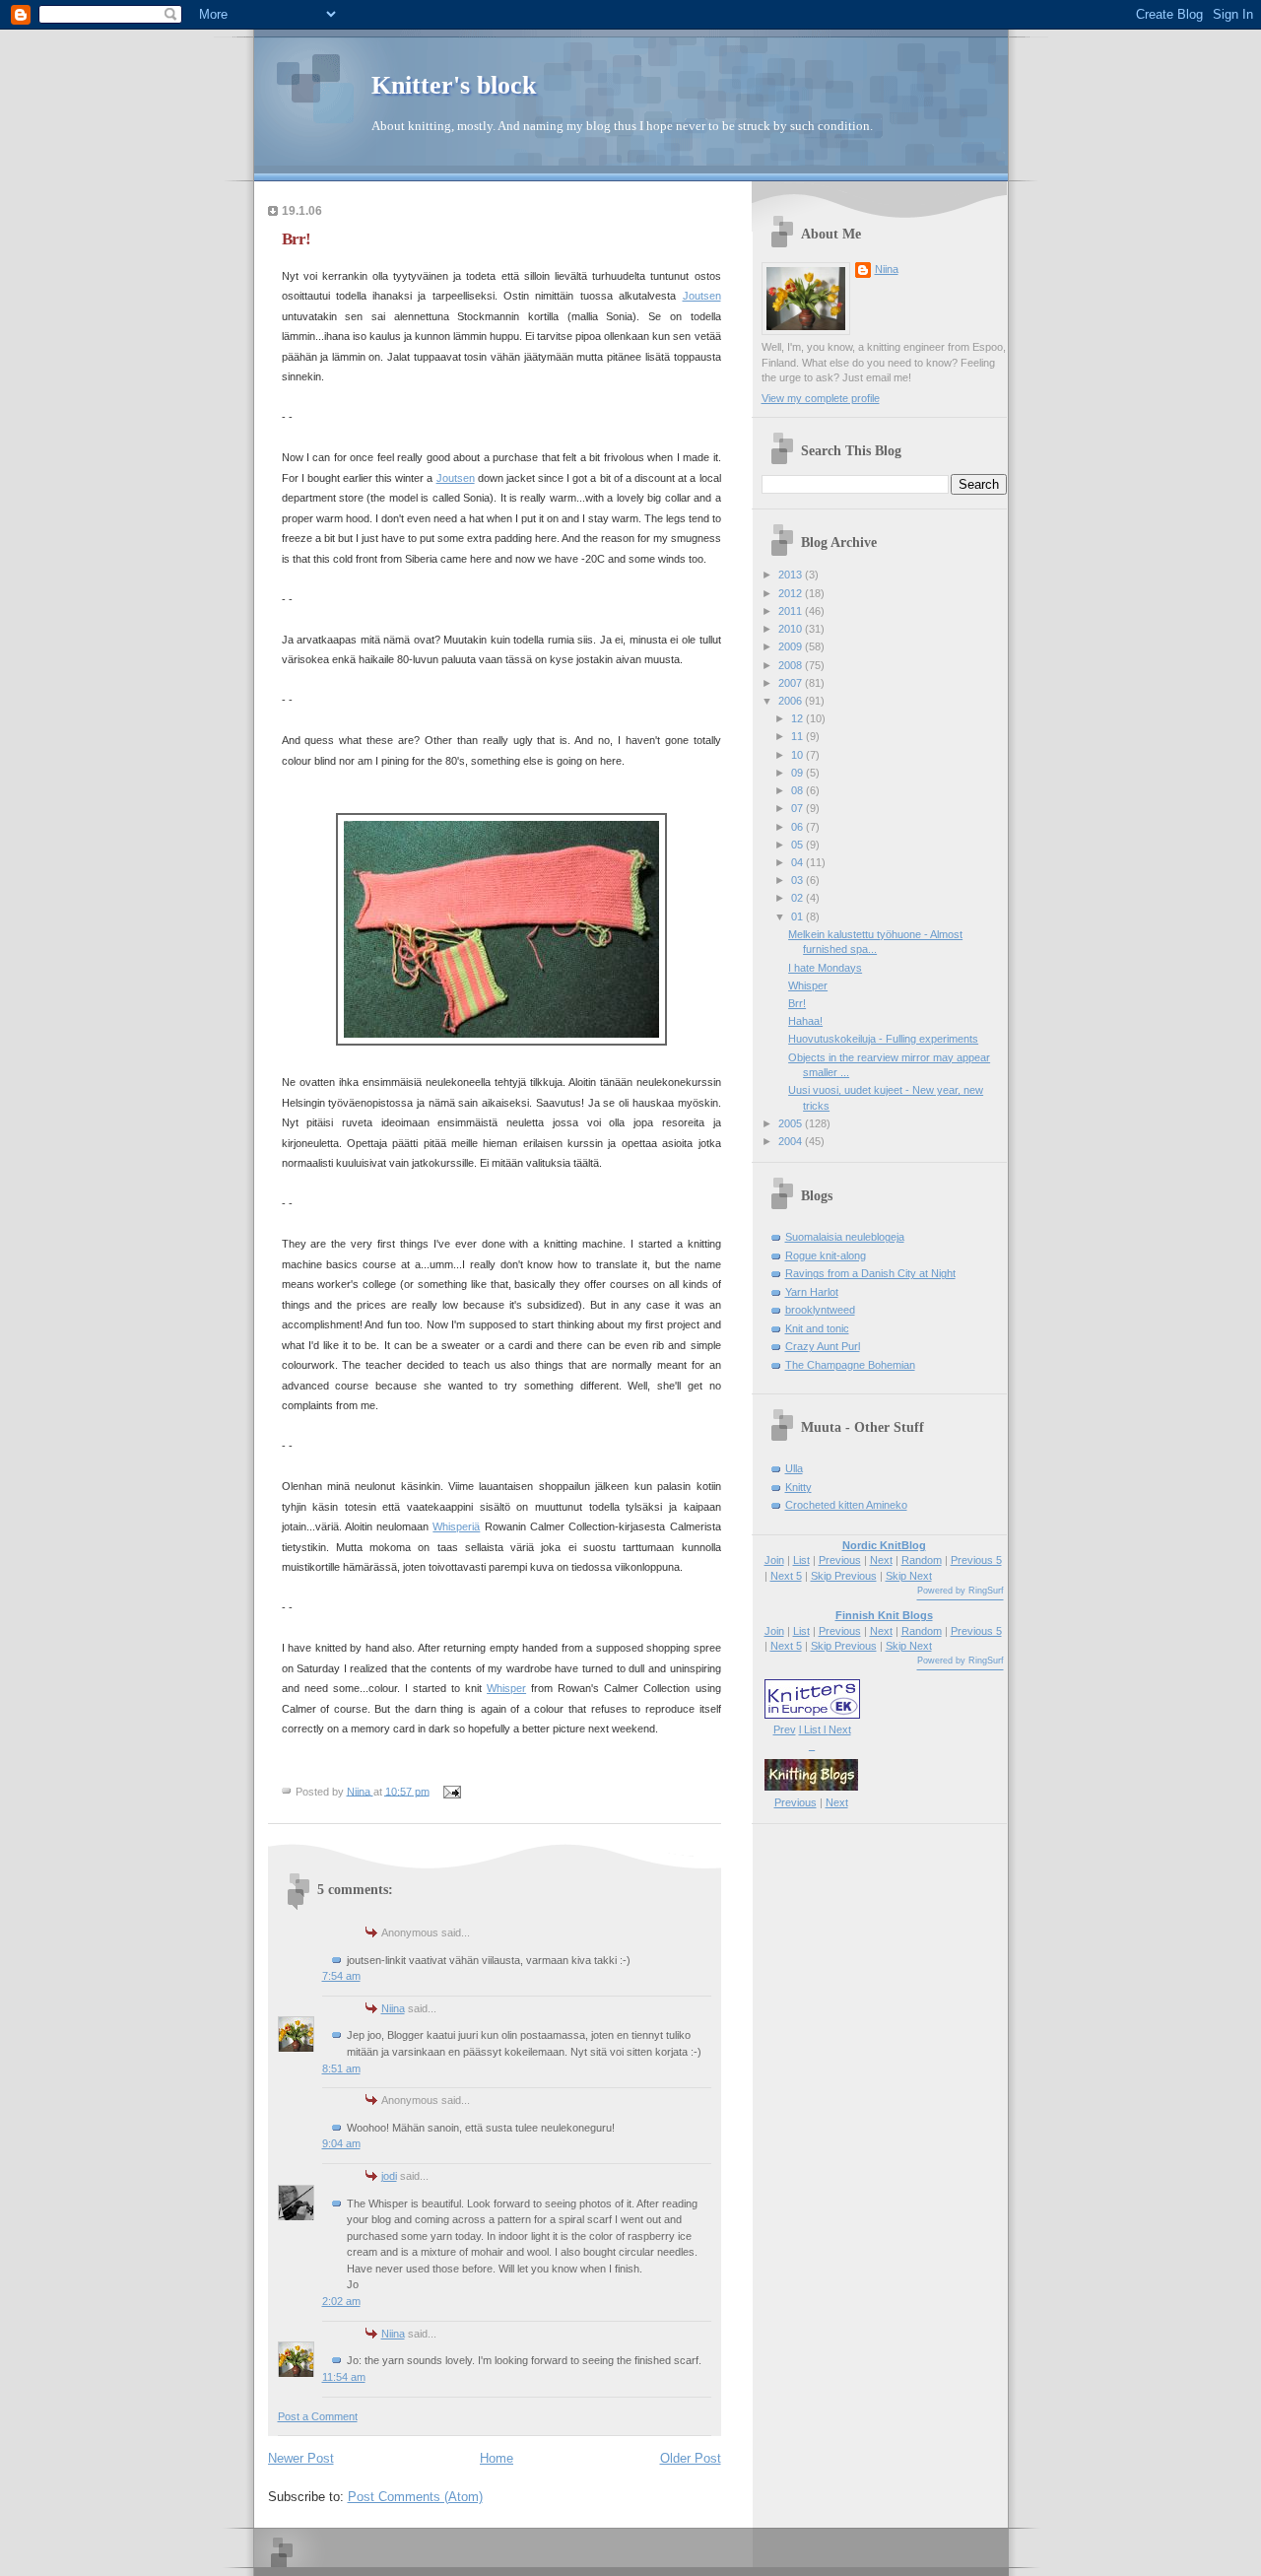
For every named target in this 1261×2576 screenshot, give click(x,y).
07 (798, 808)
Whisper (506, 1688)
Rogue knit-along (826, 1255)
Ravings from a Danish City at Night (870, 1273)
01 (798, 916)
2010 (792, 629)
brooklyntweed (820, 1310)
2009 (792, 646)
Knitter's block (454, 85)
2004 (792, 1141)
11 (798, 736)
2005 (792, 1123)
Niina (393, 2008)
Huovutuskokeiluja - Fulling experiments (883, 1039)
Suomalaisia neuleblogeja (845, 1237)
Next (881, 1560)
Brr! (797, 1003)
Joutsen (702, 296)
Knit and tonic (817, 1328)
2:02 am (341, 2301)
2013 (792, 575)
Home (497, 2458)
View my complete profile (821, 398)
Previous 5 (976, 1560)
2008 (792, 665)
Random (922, 1560)
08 (798, 790)
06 (798, 827)
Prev (785, 1729)
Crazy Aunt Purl (823, 1346)
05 (798, 845)
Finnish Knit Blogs (884, 1615)
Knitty (798, 1487)
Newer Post (301, 2458)
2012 (792, 593)
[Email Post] (452, 1791)
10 (798, 755)
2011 (792, 611)
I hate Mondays (825, 968)
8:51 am (341, 2068)
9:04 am (341, 2143)
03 (798, 880)
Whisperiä (456, 1526)
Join (774, 1560)
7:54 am (341, 1976)
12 (798, 718)
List (801, 1560)
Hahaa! (805, 1021)
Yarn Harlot (812, 1292)
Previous (840, 1560)
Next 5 (786, 1576)
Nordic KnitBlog (884, 1545)
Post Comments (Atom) (415, 2497)
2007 (792, 683)
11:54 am (344, 2377)
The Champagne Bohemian (850, 1365)
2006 (792, 701)
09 (798, 773)
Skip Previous (844, 1576)
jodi (389, 2176)
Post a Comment (318, 2416)
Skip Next (909, 1576)
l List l (814, 1729)
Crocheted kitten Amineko (846, 1505)
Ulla (794, 1468)
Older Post (691, 2458)
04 (798, 862)
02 (798, 898)
